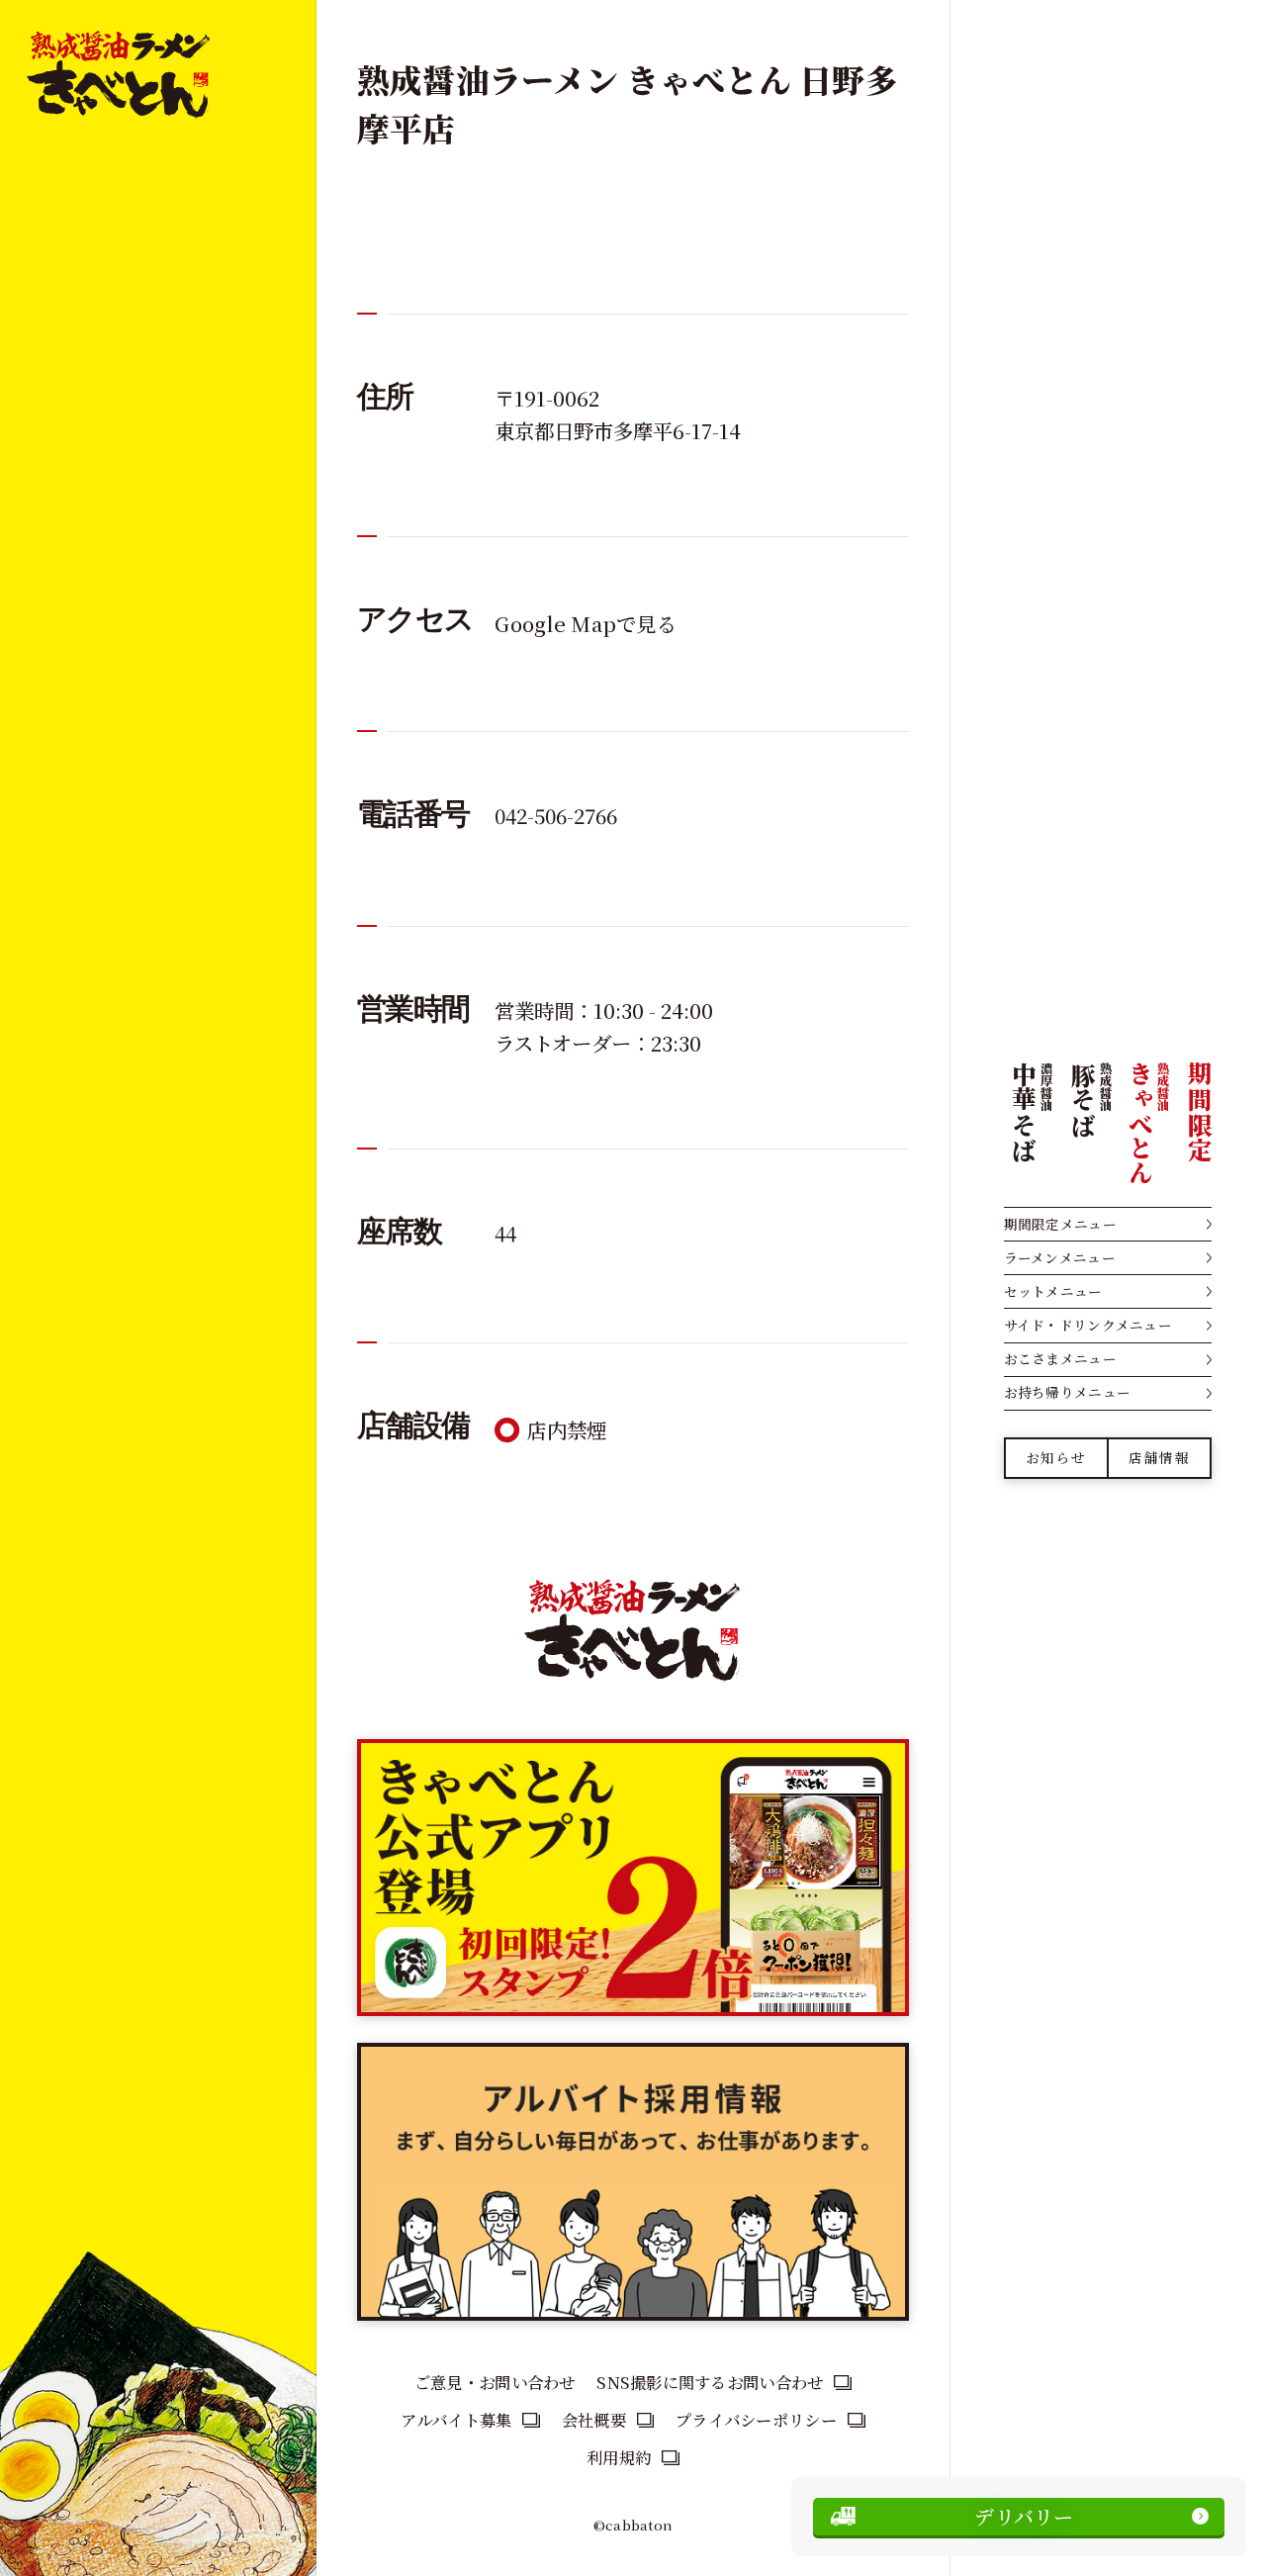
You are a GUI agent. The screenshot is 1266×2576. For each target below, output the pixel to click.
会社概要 (594, 2420)
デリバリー (1024, 2516)
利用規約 (619, 2457)
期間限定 (1199, 1111)
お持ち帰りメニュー (1067, 1392)
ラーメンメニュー (1060, 1257)
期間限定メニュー (1060, 1224)
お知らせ (1056, 1457)
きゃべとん (1147, 1122)
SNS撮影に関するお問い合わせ (710, 2382)
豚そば (1091, 1099)
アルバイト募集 (456, 2420)
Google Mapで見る (586, 623)
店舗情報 (1159, 1457)
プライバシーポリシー (756, 2420)
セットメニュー (1053, 1291)
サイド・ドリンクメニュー (1088, 1325)
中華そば (1032, 1111)
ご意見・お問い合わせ (495, 2382)
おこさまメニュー (1060, 1358)
